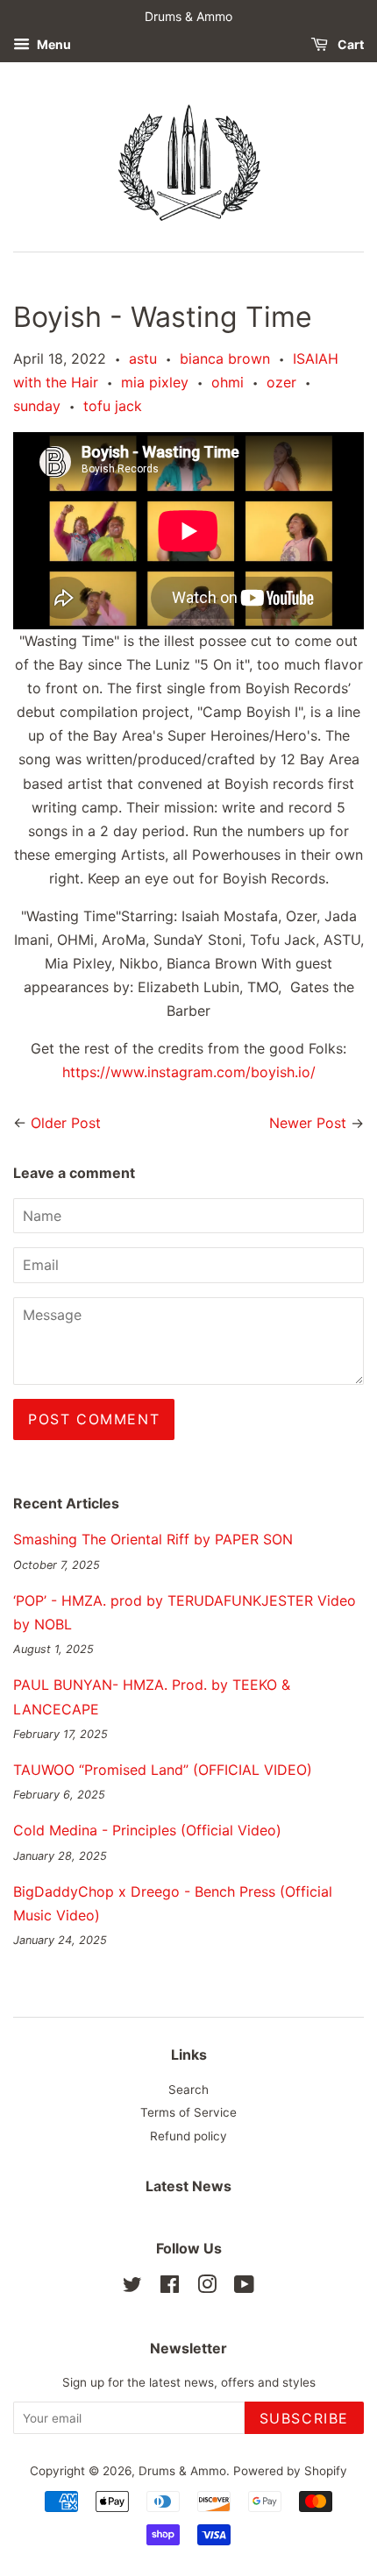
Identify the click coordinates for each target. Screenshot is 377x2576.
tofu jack (113, 406)
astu (143, 358)
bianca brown (225, 358)
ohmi (228, 382)
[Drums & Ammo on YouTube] (244, 2288)
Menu (53, 44)
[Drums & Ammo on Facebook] (170, 2288)
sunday (37, 406)
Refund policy (188, 2136)
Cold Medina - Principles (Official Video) (147, 1830)
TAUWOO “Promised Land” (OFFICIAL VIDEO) (163, 1770)
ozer (281, 382)
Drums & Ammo (182, 2471)
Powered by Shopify (290, 2471)
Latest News (188, 2186)
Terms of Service (188, 2112)
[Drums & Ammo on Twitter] (132, 2288)
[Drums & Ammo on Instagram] (207, 2288)
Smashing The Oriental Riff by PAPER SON (153, 1539)
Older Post (66, 1123)
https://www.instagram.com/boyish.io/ (189, 1072)
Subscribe (304, 2418)
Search (188, 2090)
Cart (349, 44)
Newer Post (308, 1123)
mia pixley (155, 382)
